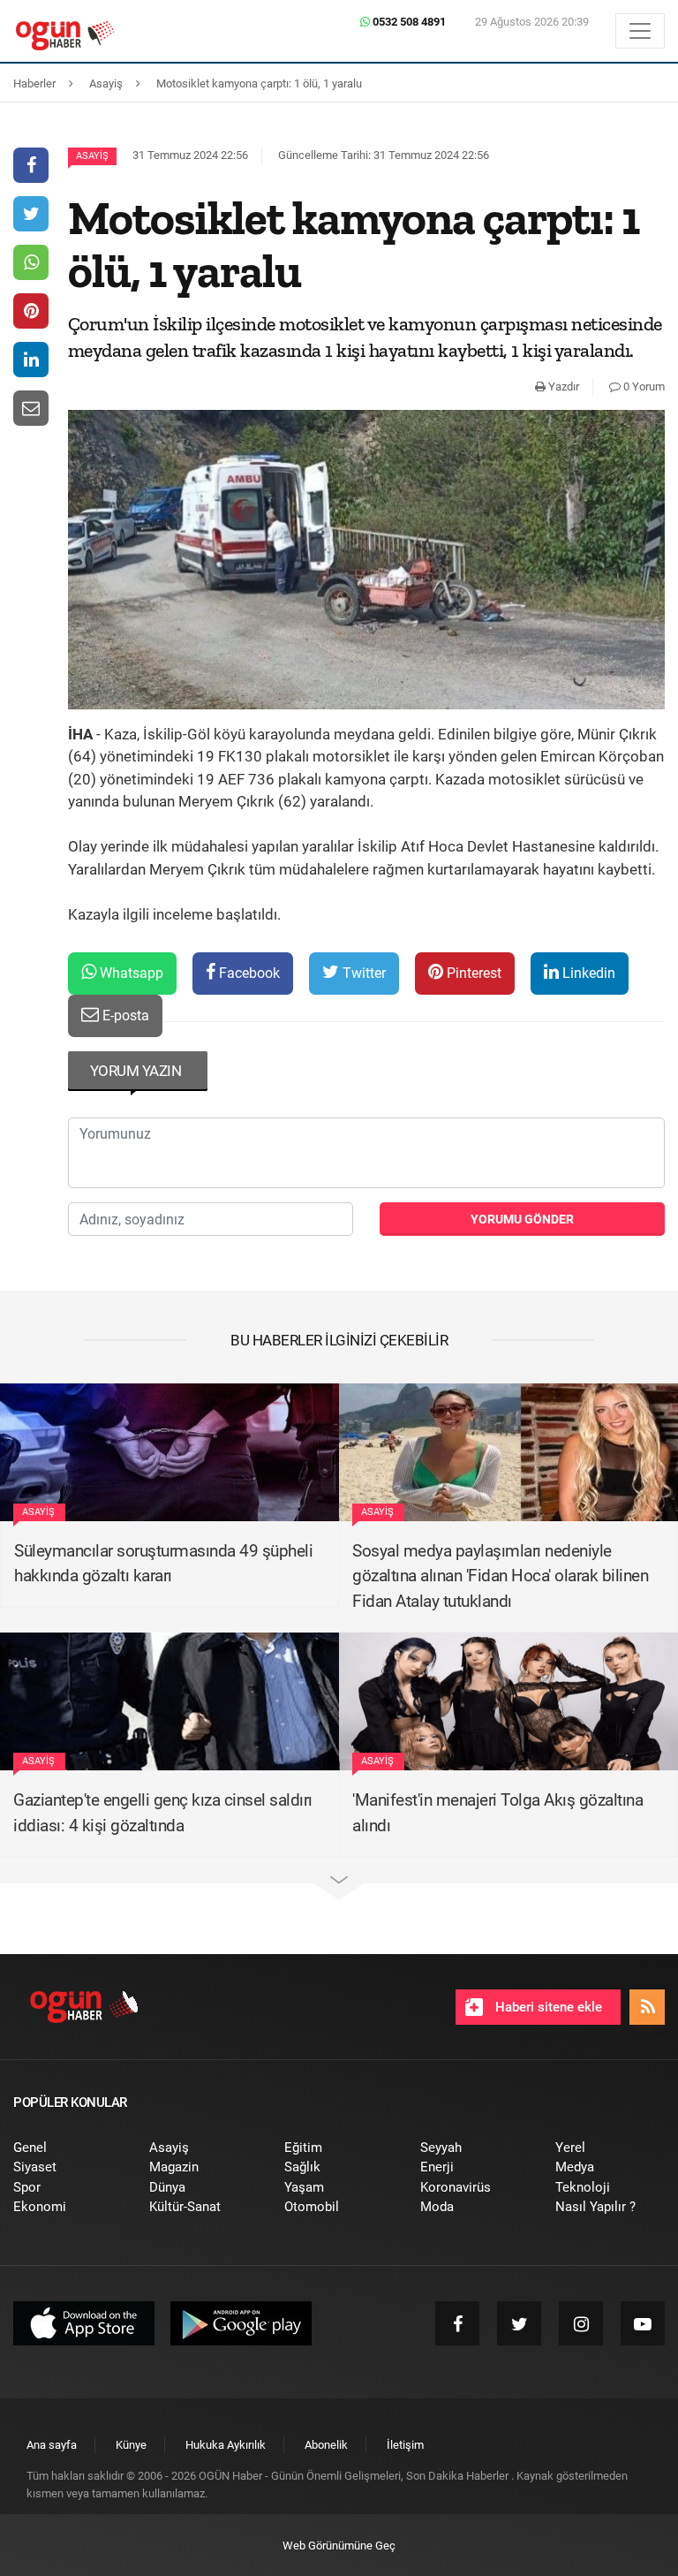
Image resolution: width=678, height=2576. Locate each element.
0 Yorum (643, 386)
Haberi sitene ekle (547, 2007)
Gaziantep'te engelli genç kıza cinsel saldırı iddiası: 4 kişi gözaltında (163, 1813)
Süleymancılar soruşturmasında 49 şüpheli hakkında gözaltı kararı (163, 1564)
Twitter (362, 973)
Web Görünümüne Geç (339, 2546)
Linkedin (587, 973)
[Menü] (640, 31)
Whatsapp (130, 973)
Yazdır (562, 386)
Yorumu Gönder (522, 1219)
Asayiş (92, 156)
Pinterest (472, 973)
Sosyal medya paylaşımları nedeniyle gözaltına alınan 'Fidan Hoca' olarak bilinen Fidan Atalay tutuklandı (500, 1576)
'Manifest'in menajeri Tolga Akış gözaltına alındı (497, 1813)
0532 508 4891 (408, 22)
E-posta (124, 1015)
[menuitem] (68, 2148)
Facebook (248, 973)
